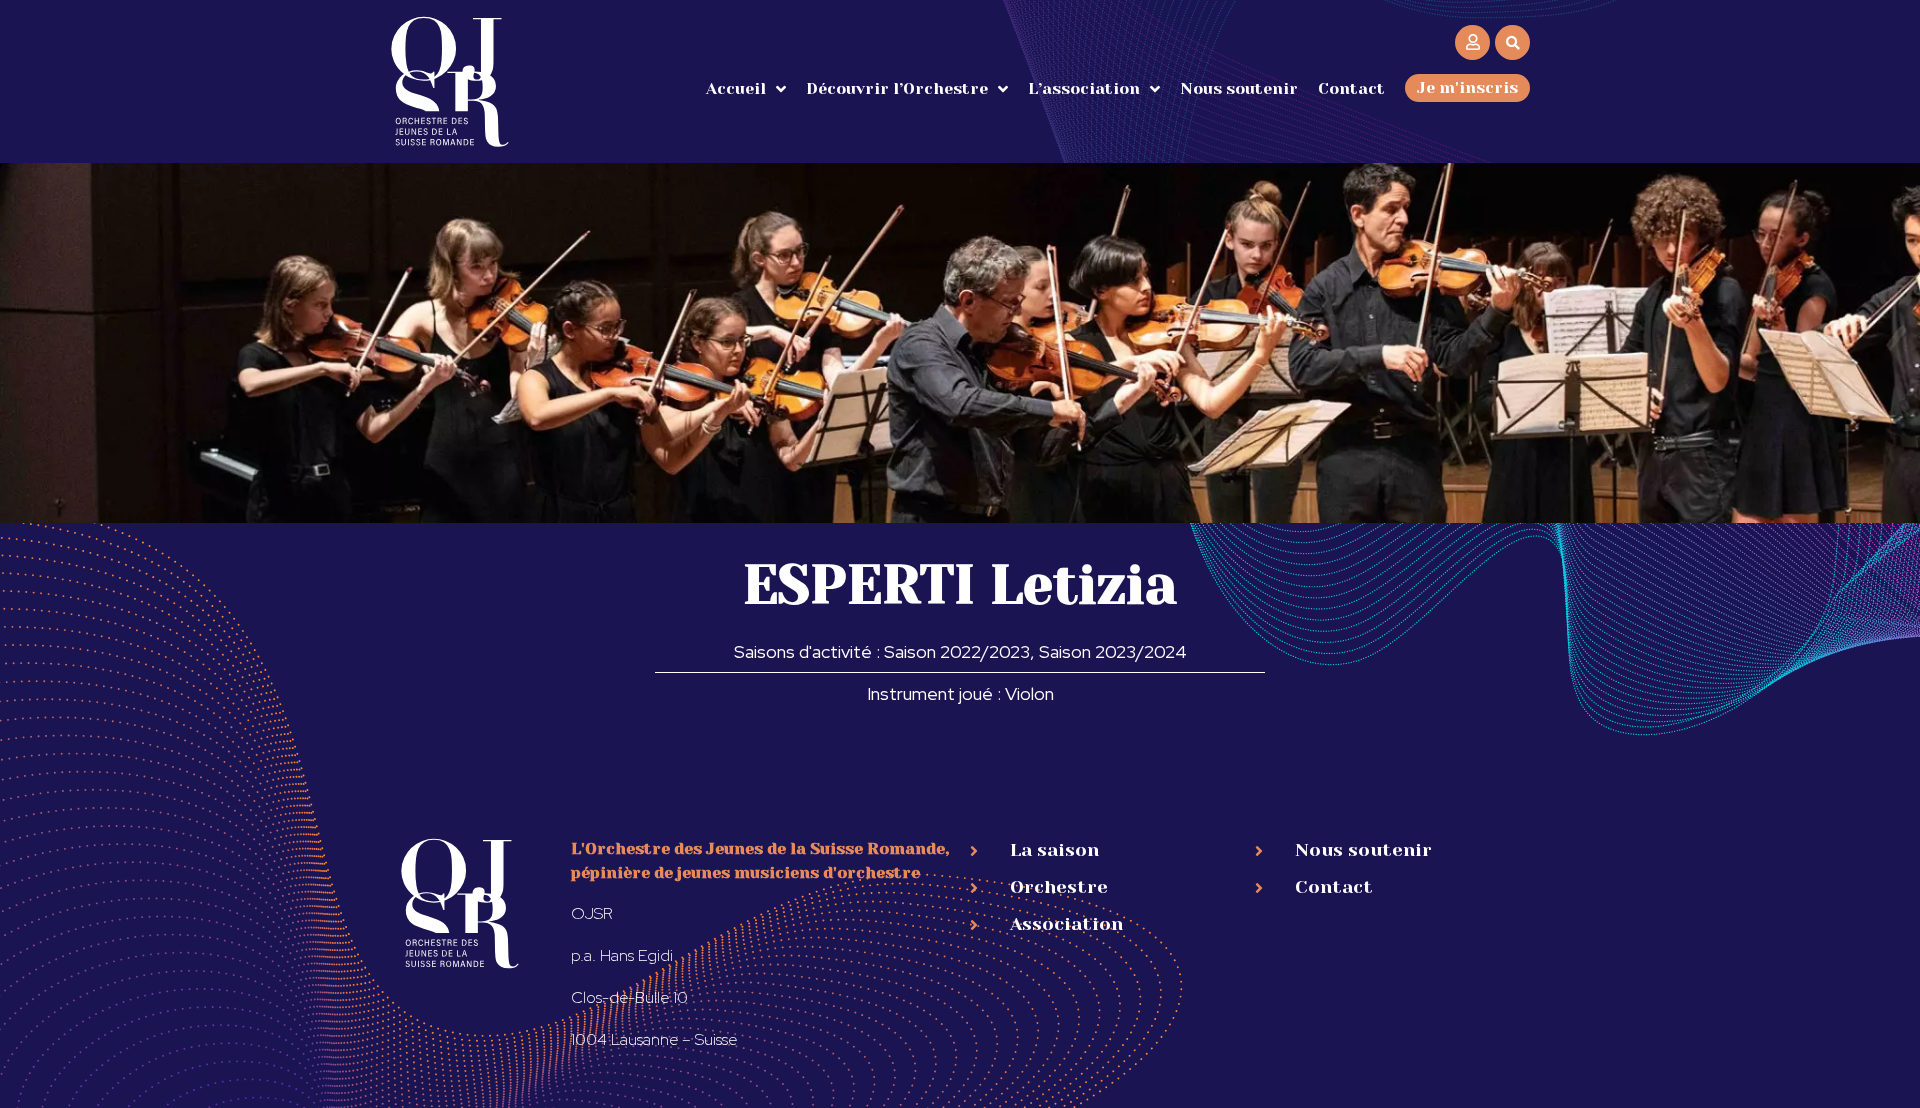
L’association (1084, 88)
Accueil (736, 88)
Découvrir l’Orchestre (897, 88)
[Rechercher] (1512, 42)
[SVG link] (450, 81)
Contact (1351, 88)
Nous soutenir (1239, 88)
